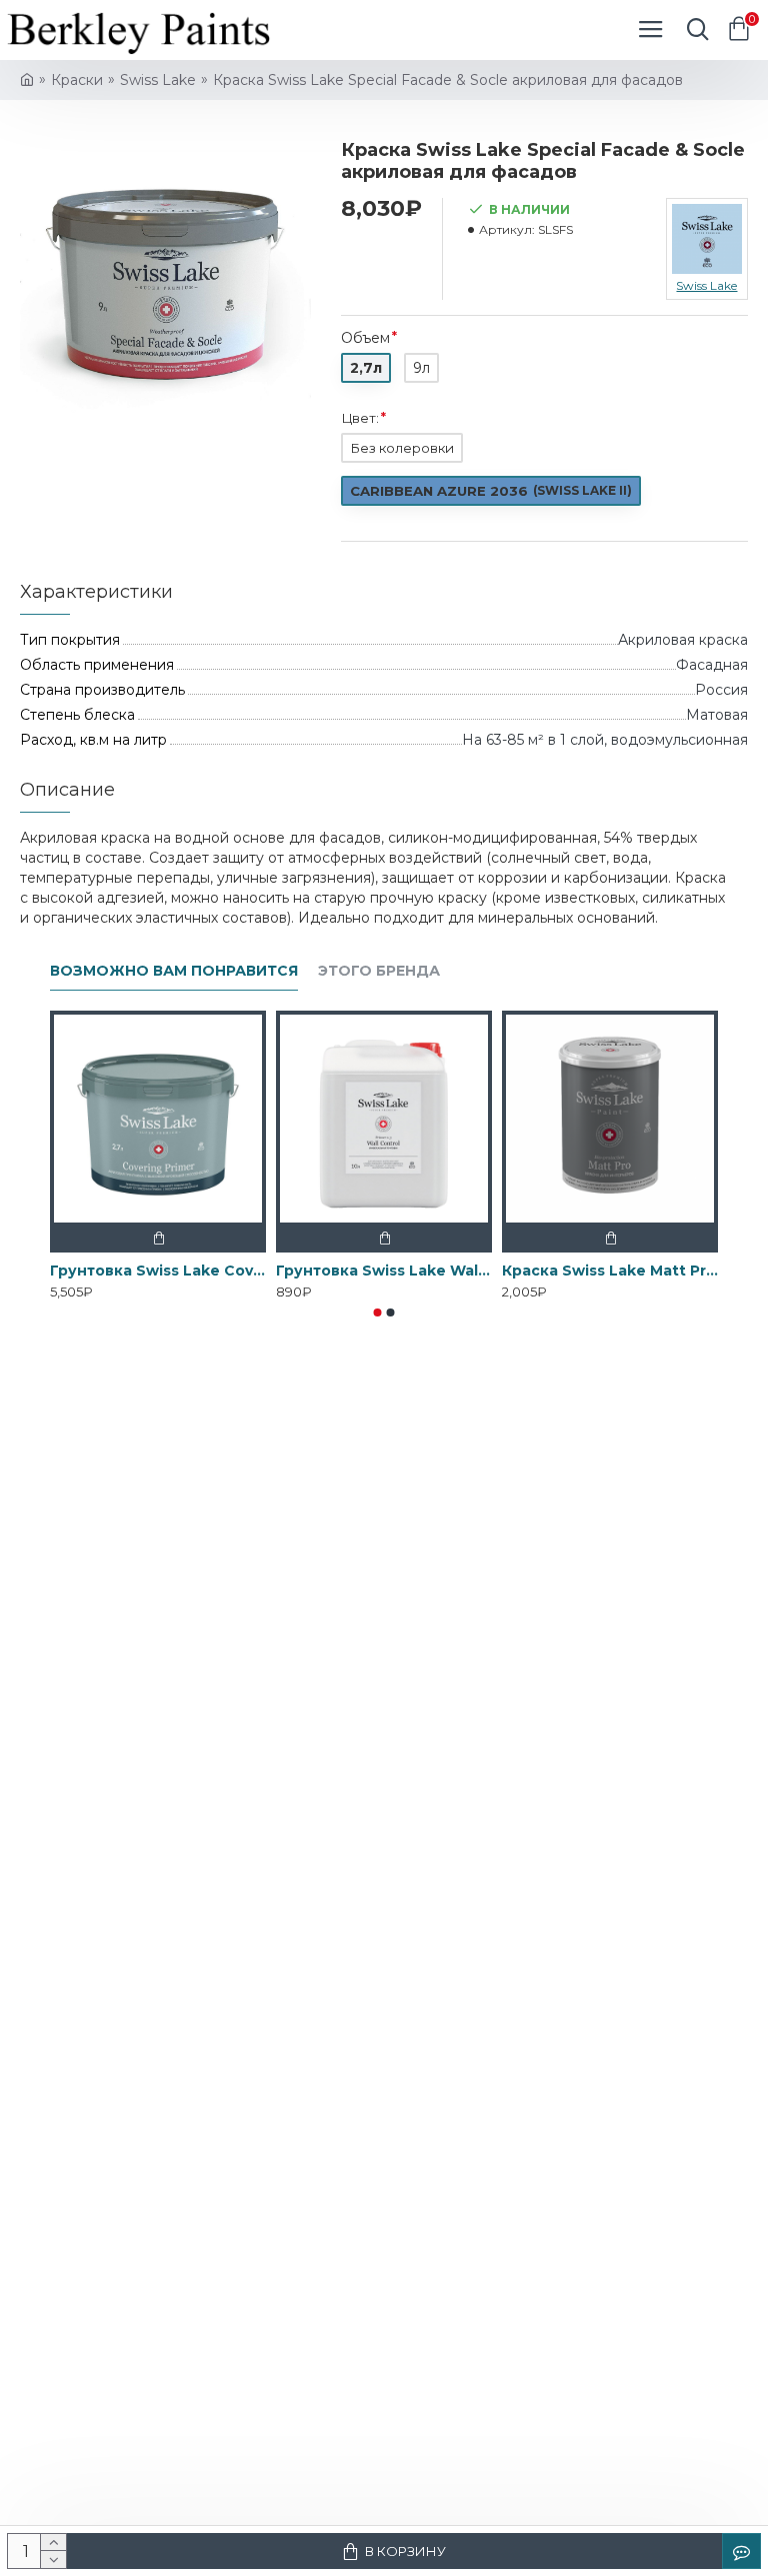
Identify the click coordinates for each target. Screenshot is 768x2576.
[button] (378, 1312)
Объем (365, 338)
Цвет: (360, 418)
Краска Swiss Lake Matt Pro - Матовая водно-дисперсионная (610, 1271)
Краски (77, 80)
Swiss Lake (158, 80)
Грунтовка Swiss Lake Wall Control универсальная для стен (384, 1271)
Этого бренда (379, 971)
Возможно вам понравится (174, 971)
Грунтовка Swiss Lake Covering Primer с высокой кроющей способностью (158, 1271)
